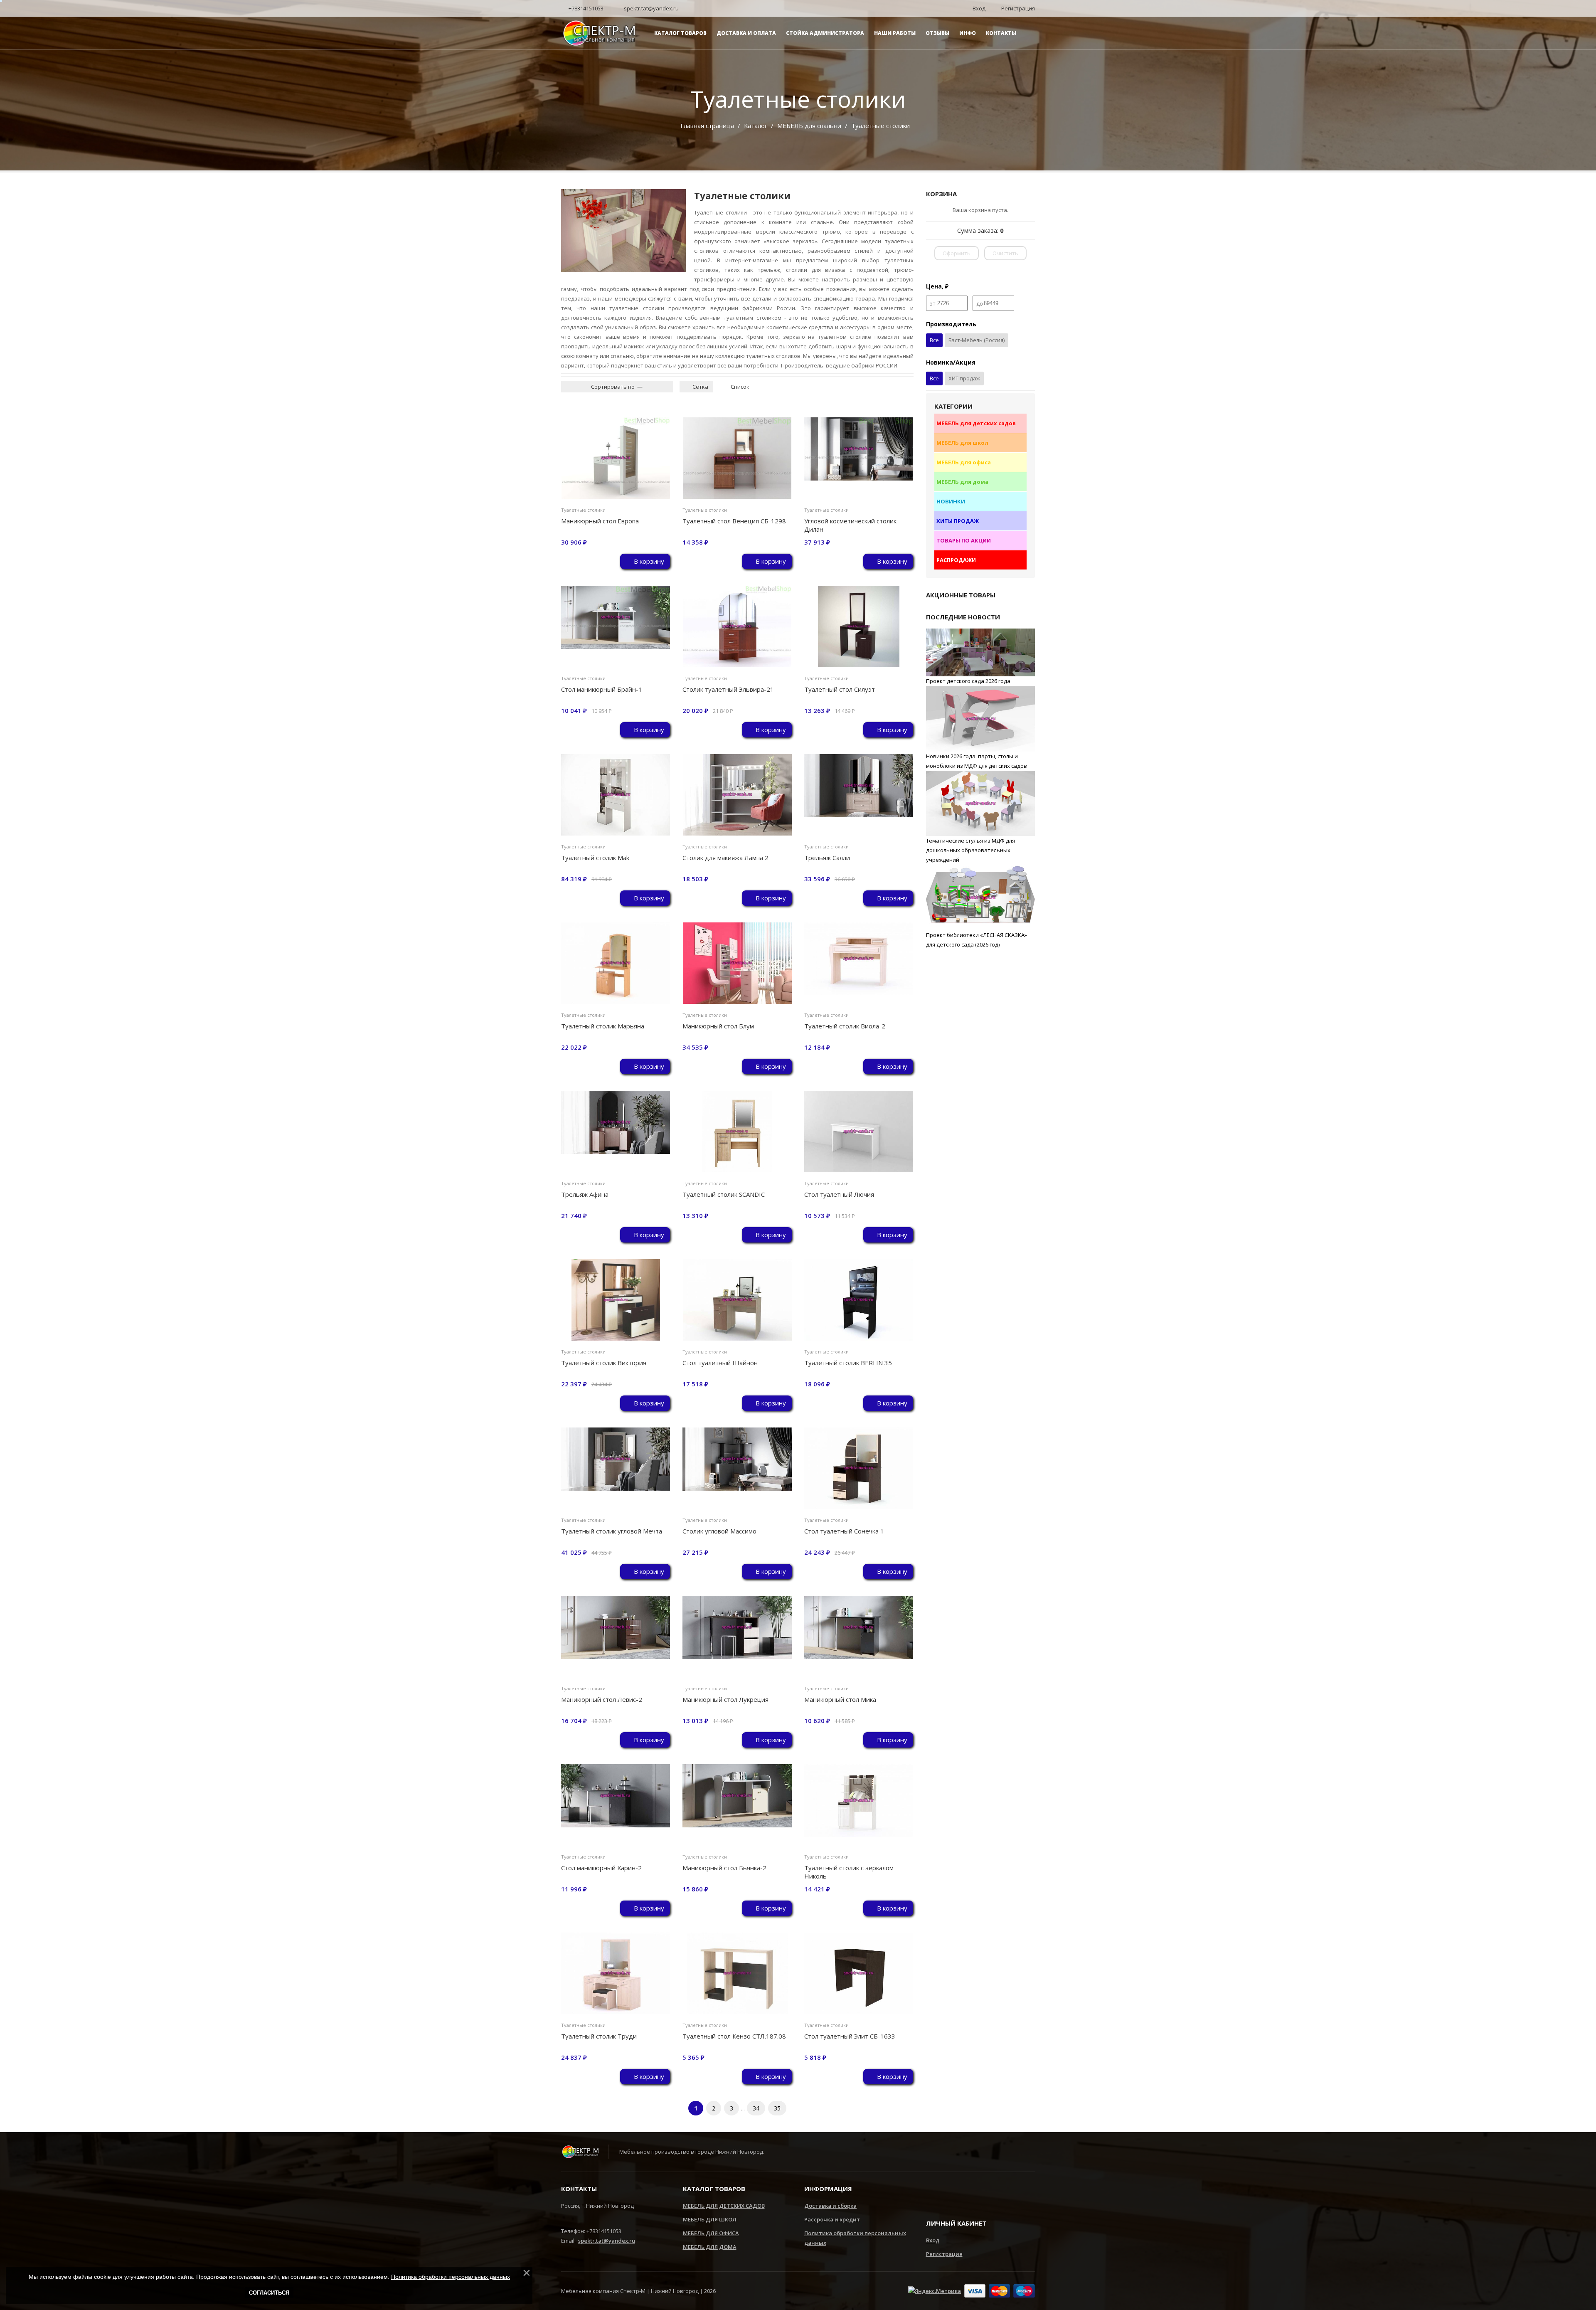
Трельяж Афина (585, 1194)
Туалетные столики (583, 510)
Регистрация (944, 2254)
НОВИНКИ (951, 501)
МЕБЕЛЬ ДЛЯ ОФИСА (711, 2233)
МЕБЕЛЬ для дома (962, 482)
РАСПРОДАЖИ (956, 560)
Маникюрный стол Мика (840, 1699)
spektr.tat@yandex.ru (651, 8)
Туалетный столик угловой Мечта (612, 1531)
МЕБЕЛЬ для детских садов (976, 423)
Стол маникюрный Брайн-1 (602, 689)
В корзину (648, 561)
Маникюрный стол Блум (718, 1026)
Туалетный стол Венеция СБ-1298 (734, 521)
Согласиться (269, 2293)
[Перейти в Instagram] (932, 2195)
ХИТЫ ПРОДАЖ (958, 521)
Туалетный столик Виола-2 (845, 1026)
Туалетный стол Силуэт (840, 689)
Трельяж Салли (827, 858)
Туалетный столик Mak (595, 858)
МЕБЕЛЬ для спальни (809, 126)
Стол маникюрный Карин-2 (601, 1868)
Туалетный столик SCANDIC (724, 1194)
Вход (933, 2240)
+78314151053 (585, 8)
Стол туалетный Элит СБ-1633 (850, 2036)
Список (739, 387)
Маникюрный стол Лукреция (725, 1699)
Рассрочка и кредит (832, 2219)
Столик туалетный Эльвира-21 (728, 689)
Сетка (700, 387)
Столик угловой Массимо (719, 1531)
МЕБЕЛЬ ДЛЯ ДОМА (710, 2247)
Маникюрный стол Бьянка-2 (724, 1868)
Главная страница (707, 126)
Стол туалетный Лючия (839, 1194)
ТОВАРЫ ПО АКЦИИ (964, 540)
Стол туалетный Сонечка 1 (844, 1531)
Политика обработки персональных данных (451, 2277)
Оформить (957, 253)
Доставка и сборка (830, 2206)
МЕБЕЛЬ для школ (962, 443)
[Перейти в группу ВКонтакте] (957, 2195)
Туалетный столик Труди (599, 2036)
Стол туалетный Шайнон (720, 1363)
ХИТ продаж (964, 378)
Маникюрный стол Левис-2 (602, 1699)
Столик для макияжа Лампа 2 (725, 858)
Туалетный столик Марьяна (603, 1026)
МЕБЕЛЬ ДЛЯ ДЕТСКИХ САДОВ (724, 2206)
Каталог (756, 126)
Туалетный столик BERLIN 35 (848, 1363)
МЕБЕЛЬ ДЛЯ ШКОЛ (710, 2219)
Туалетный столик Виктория (604, 1363)
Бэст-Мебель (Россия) (977, 340)
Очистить (1005, 253)
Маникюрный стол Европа (600, 521)
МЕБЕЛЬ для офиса (964, 462)
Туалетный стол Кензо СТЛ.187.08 (734, 2036)
